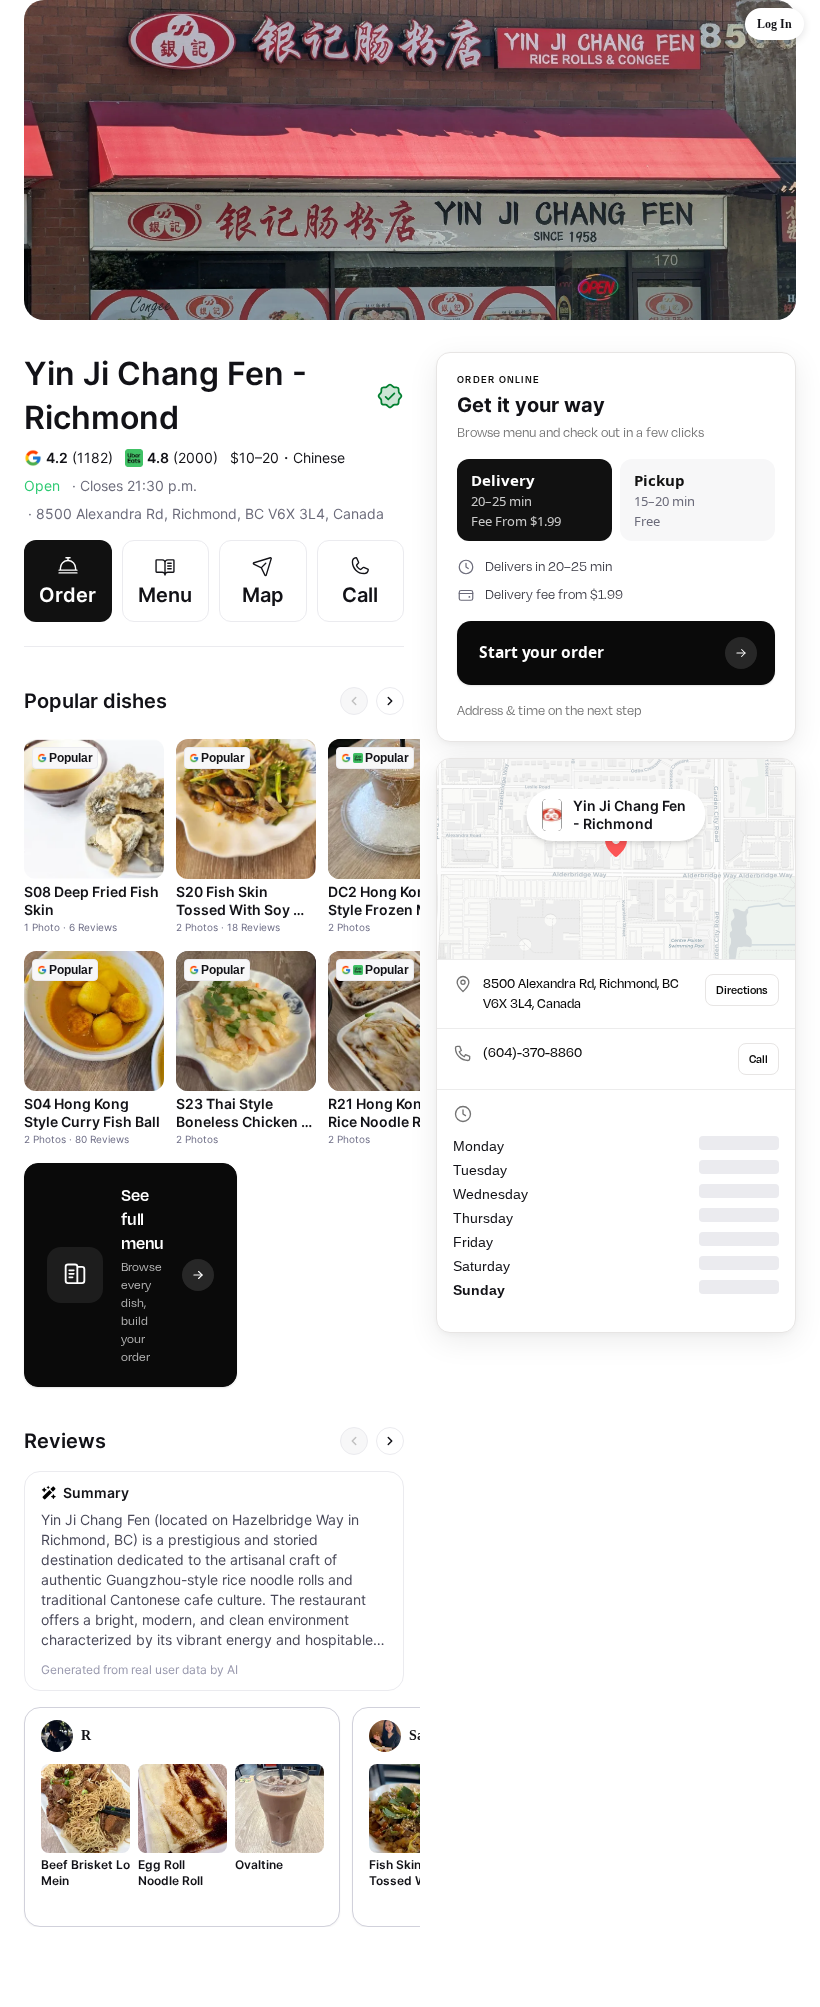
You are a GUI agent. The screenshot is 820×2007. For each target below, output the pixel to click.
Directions (742, 990)
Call (758, 1059)
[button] (774, 24)
